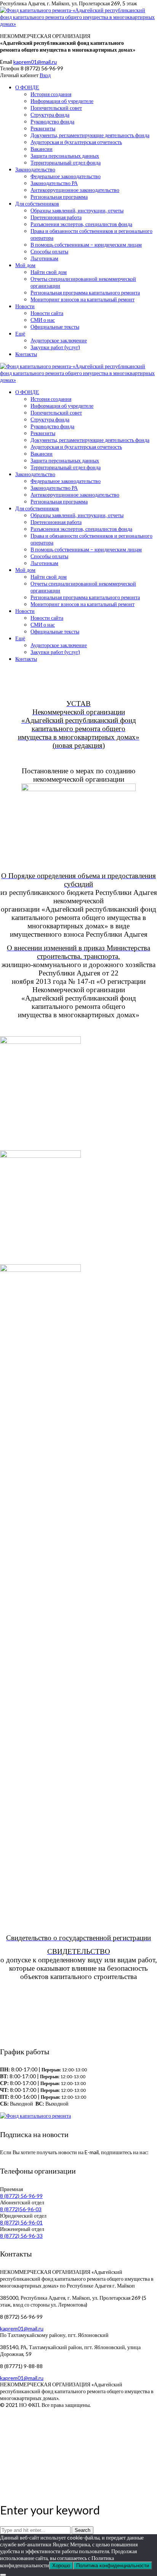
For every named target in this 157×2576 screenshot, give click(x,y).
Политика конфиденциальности (113, 2566)
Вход (45, 75)
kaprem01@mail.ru (35, 62)
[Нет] (3, 2575)
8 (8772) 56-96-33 (21, 2236)
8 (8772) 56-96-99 (21, 2196)
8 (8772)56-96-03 (21, 2209)
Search (83, 2530)
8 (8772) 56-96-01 (21, 2222)
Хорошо (61, 2566)
